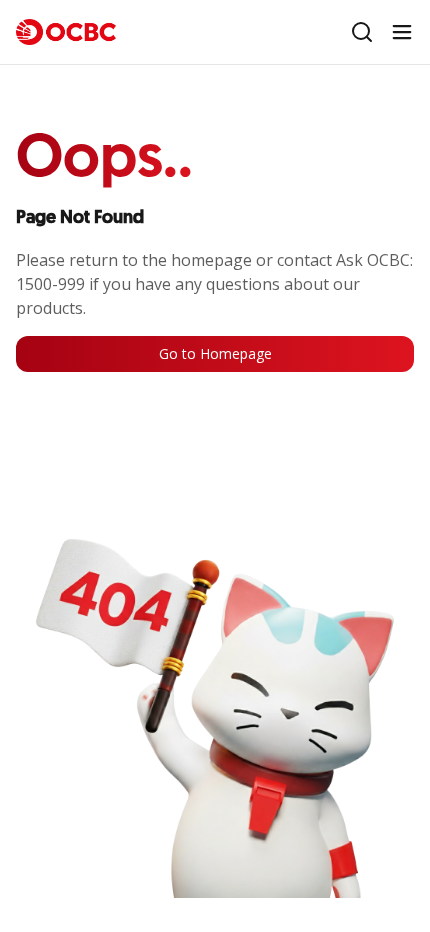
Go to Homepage (215, 353)
